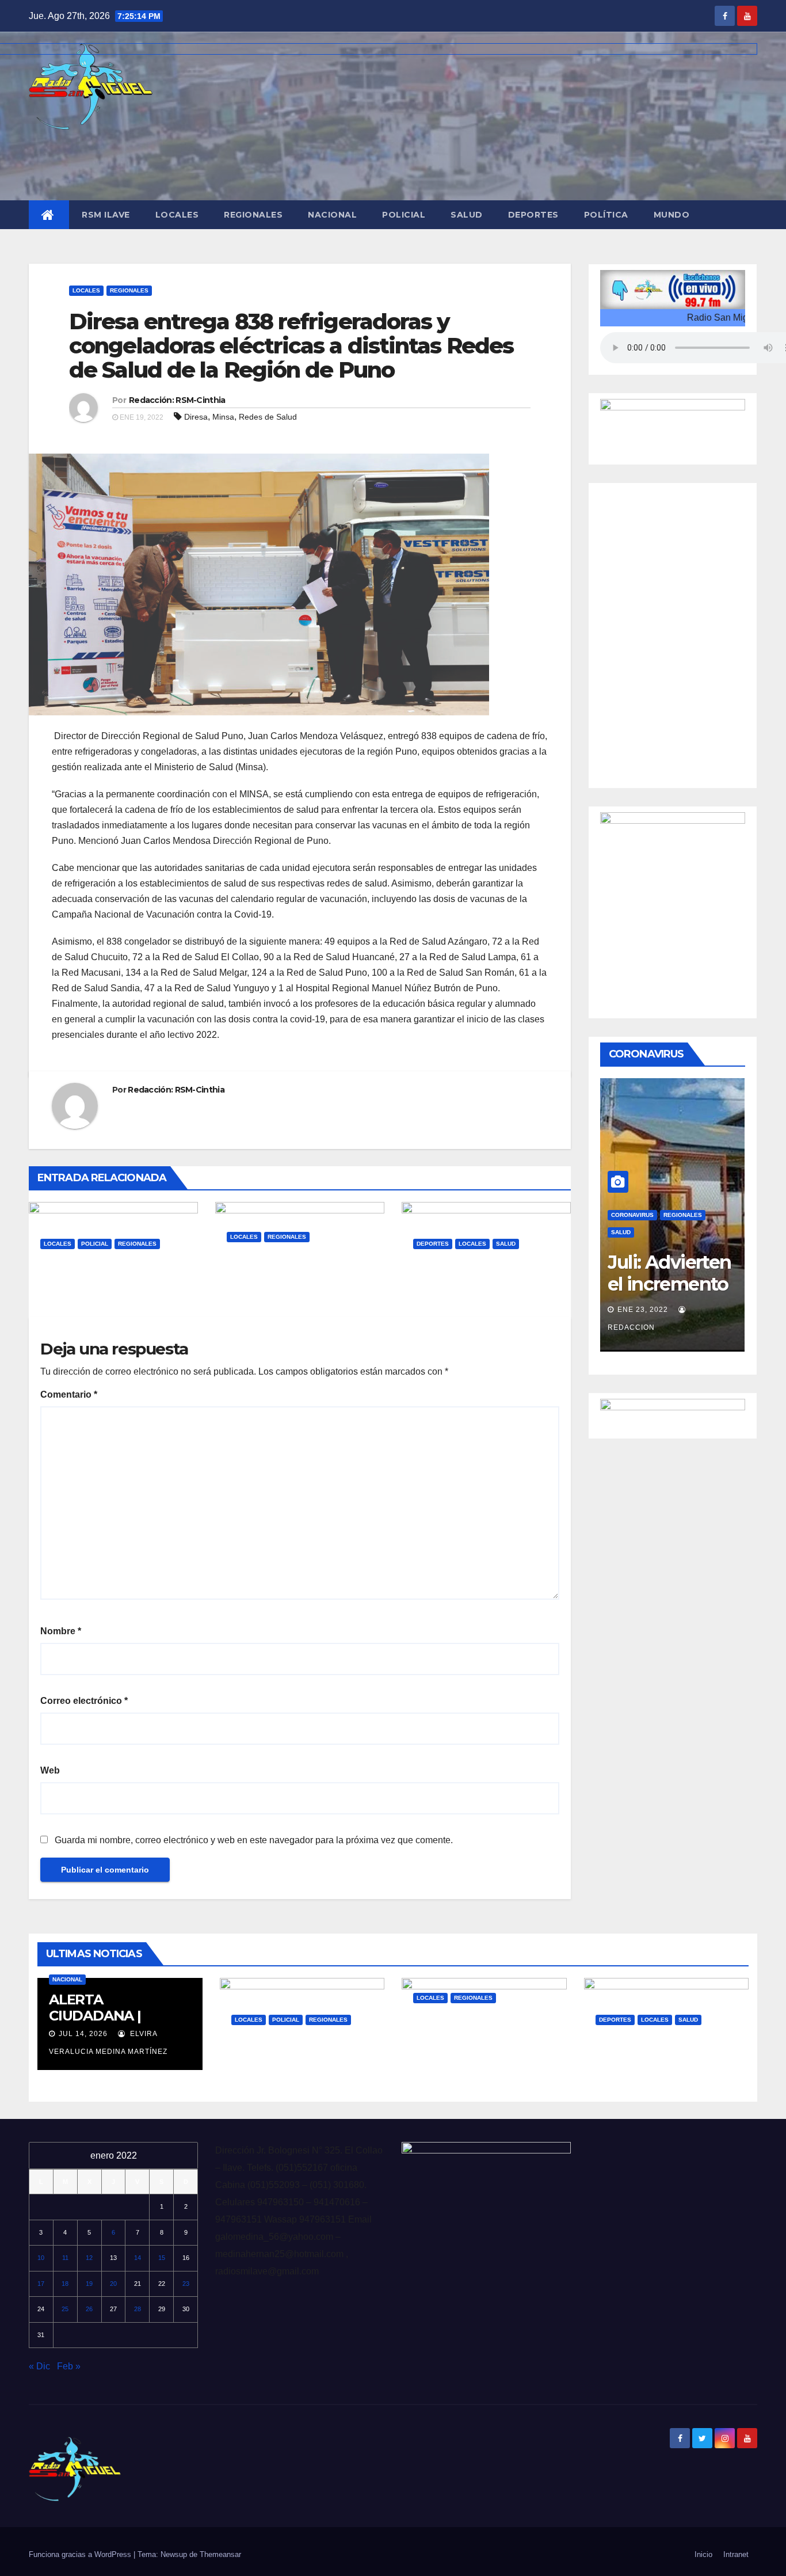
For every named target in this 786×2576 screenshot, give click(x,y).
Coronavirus (632, 1215)
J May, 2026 (72, 1298)
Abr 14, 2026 (448, 2052)
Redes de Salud (268, 417)
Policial (404, 215)
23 (186, 2284)
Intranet (736, 2554)
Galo (127, 1298)
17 (41, 2284)
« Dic (39, 2366)
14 (138, 2258)
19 (89, 2284)
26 (89, 2309)
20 (113, 2284)
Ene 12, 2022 (643, 1310)
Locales (177, 215)
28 (138, 2309)
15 (162, 2258)
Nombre (61, 1631)
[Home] (49, 215)
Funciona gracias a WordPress (81, 2554)
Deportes (533, 215)
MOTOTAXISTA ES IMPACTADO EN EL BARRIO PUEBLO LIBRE (104, 1288)
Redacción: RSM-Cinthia (177, 400)
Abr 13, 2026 (631, 2074)
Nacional (332, 215)
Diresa (196, 417)
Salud (467, 215)
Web (50, 1770)
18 (65, 2284)
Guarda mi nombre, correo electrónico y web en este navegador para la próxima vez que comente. (254, 1840)
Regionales (253, 215)
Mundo (672, 215)
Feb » (69, 2366)
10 (41, 2258)
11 (65, 2258)
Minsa (223, 417)
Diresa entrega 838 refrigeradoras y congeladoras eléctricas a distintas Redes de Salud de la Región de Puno (291, 346)
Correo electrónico (84, 1701)
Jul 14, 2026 (83, 2034)
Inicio (703, 2554)
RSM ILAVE (106, 215)
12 (89, 2258)
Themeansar (220, 2554)
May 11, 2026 (266, 2074)
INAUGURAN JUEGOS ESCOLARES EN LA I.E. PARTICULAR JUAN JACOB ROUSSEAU (486, 1288)
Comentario (69, 1394)
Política (606, 215)
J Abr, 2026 (258, 1291)
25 (65, 2309)
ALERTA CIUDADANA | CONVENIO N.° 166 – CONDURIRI (113, 2024)
